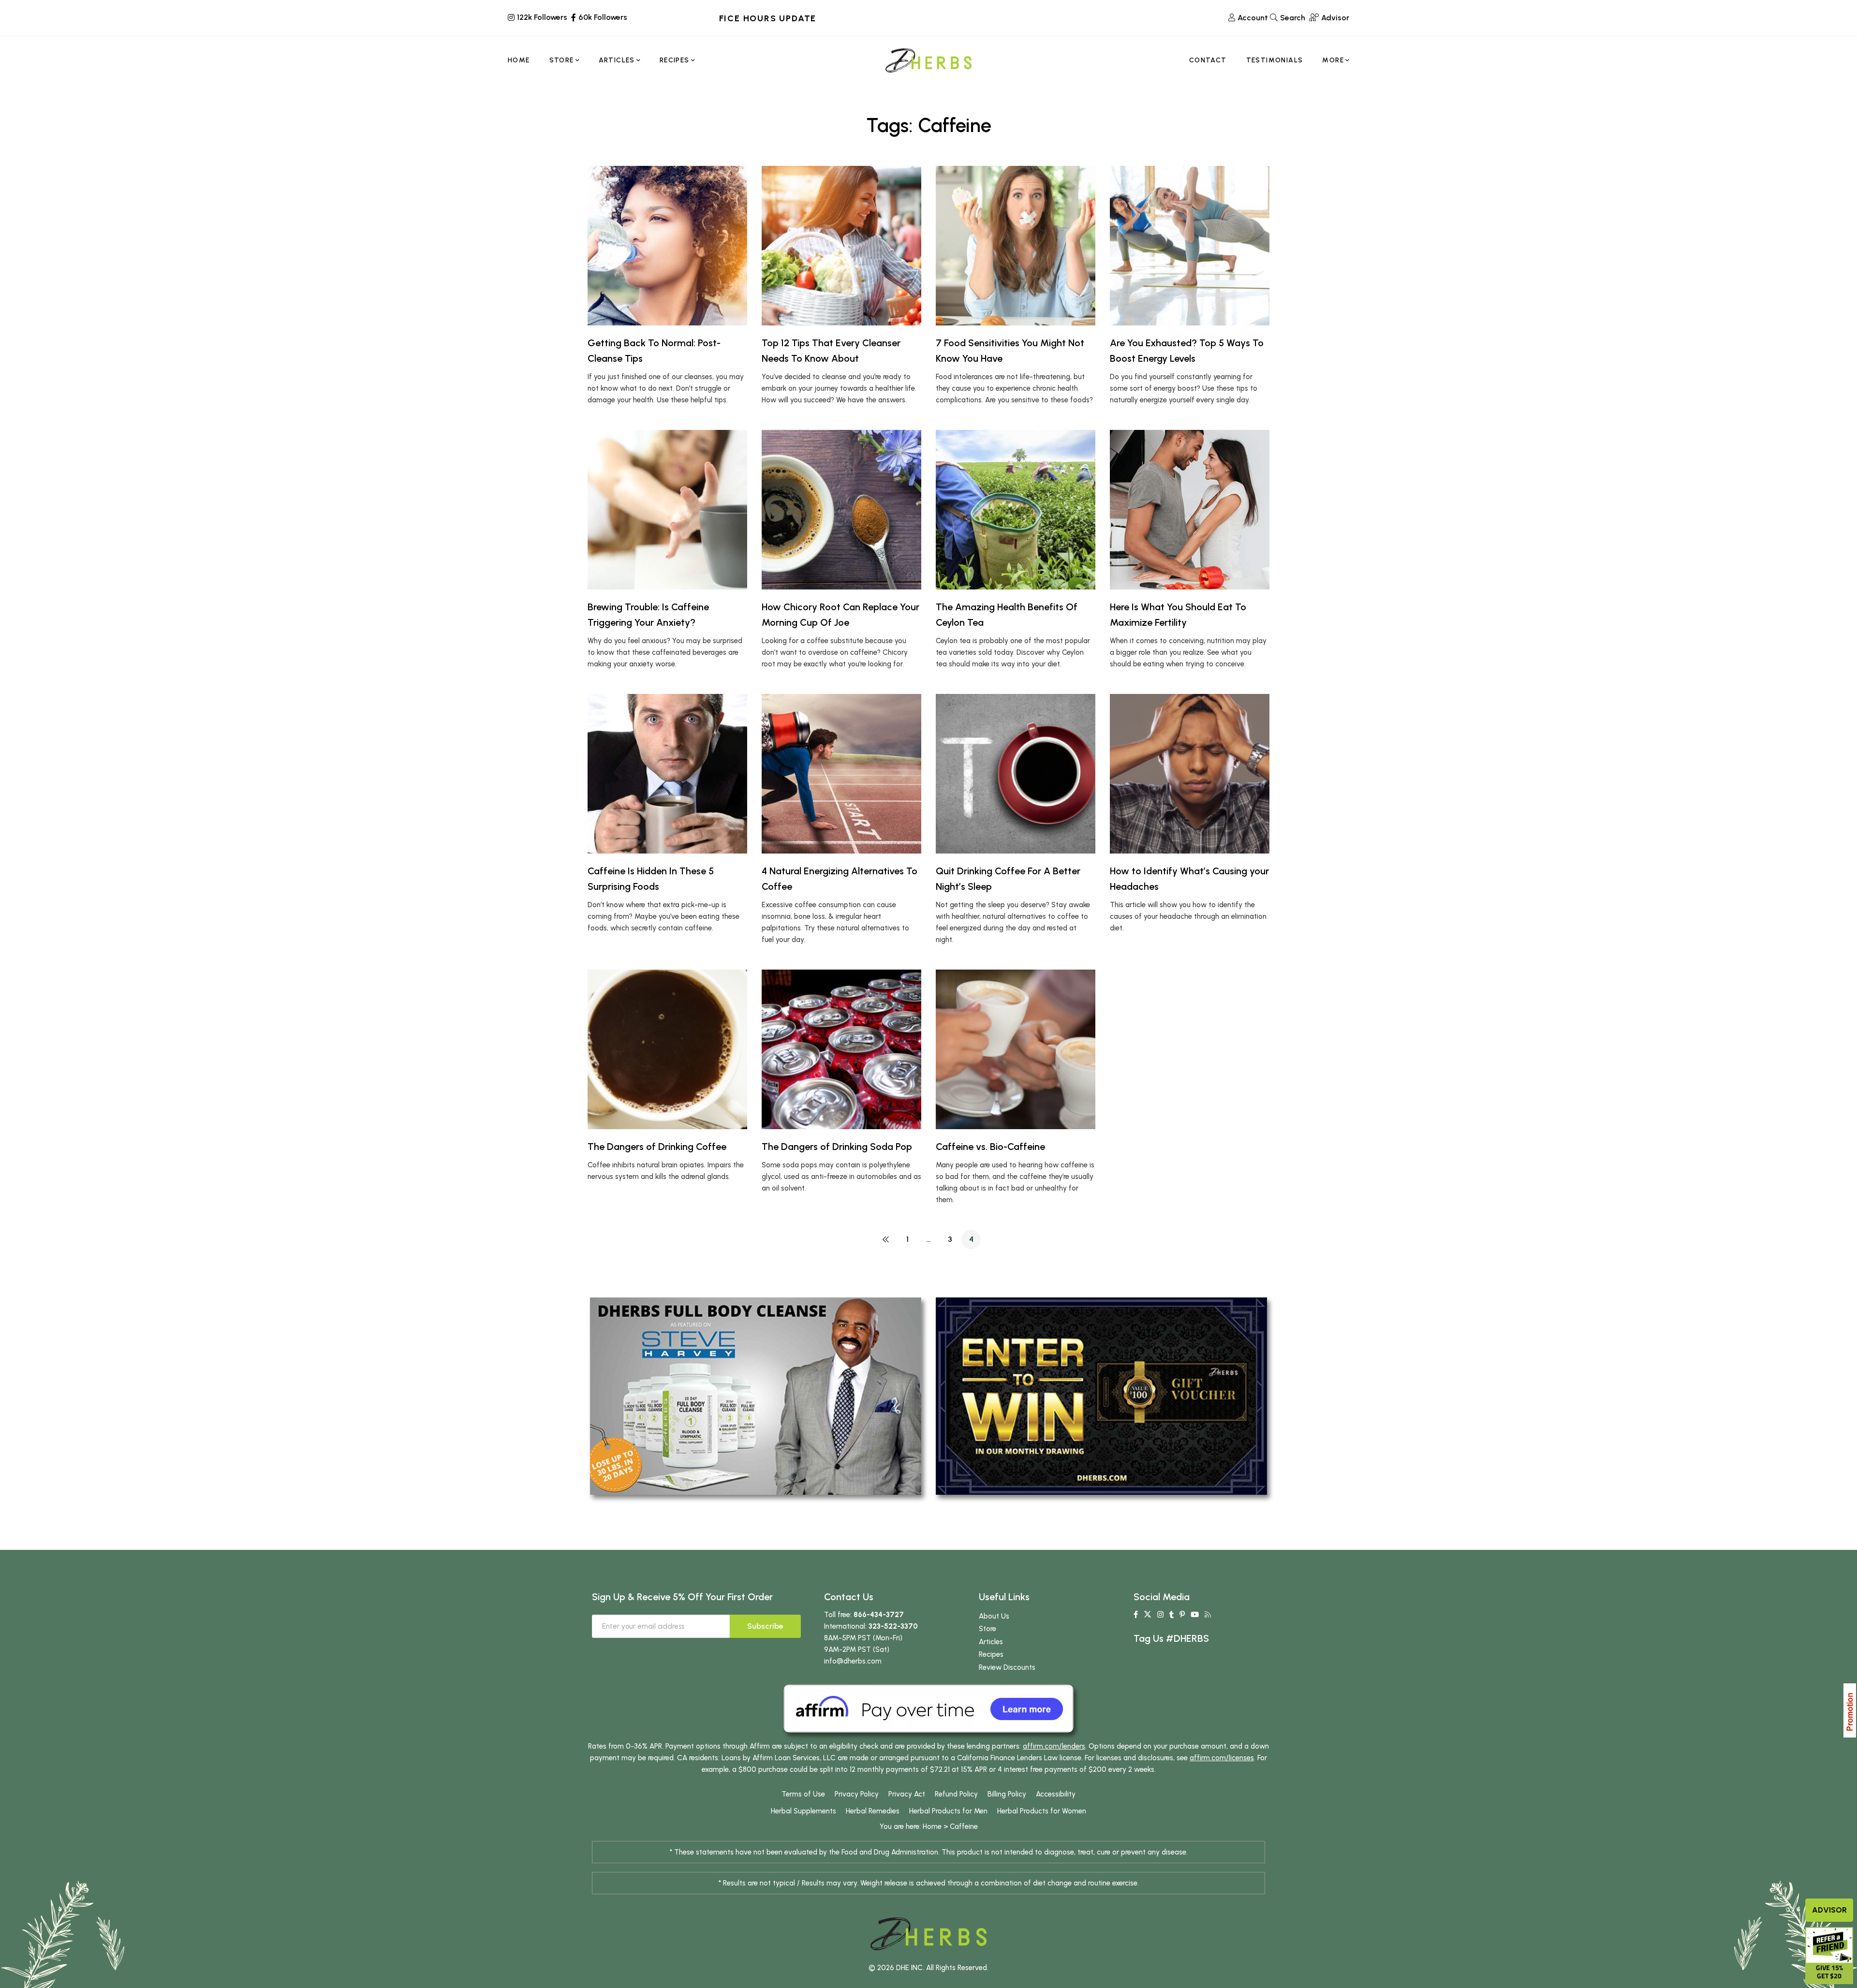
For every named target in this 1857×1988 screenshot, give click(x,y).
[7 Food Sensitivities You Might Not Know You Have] (1016, 246)
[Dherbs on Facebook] (1136, 1615)
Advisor (1829, 1910)
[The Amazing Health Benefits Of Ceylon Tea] (1016, 510)
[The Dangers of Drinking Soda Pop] (841, 1049)
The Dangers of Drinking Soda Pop (837, 1147)
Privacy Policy (857, 1794)
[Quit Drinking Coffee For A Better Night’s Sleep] (1016, 774)
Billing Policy (1007, 1794)
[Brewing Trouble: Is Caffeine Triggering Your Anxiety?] (667, 510)
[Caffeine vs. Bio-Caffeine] (1016, 1049)
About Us (994, 1616)
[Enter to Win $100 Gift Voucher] (1101, 1396)
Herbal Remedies (873, 1811)
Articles (991, 1642)
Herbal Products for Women (1042, 1811)
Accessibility (1056, 1794)
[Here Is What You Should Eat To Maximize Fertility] (1190, 510)
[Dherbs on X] (1148, 1615)
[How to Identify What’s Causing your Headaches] (1190, 774)
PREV (886, 1239)
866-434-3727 (879, 1615)
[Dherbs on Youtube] (1195, 1615)
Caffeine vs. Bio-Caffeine (990, 1147)
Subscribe (765, 1626)
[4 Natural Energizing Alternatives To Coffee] (841, 774)
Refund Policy (956, 1794)
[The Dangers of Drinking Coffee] (667, 1049)
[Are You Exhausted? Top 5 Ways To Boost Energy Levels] (1190, 246)
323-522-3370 (893, 1626)
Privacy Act (907, 1794)
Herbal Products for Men (948, 1811)
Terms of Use (803, 1794)
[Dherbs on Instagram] (1160, 1615)
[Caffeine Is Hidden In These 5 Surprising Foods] (667, 774)
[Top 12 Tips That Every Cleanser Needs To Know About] (841, 246)
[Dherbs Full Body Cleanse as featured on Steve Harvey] (756, 1396)
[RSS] (1208, 1615)
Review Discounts (1007, 1667)
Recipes (991, 1654)
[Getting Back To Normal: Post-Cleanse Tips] (667, 246)
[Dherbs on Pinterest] (1182, 1615)
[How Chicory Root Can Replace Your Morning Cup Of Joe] (841, 510)
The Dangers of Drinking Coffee (657, 1147)
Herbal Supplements (803, 1811)
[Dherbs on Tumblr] (1172, 1615)
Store (987, 1629)
